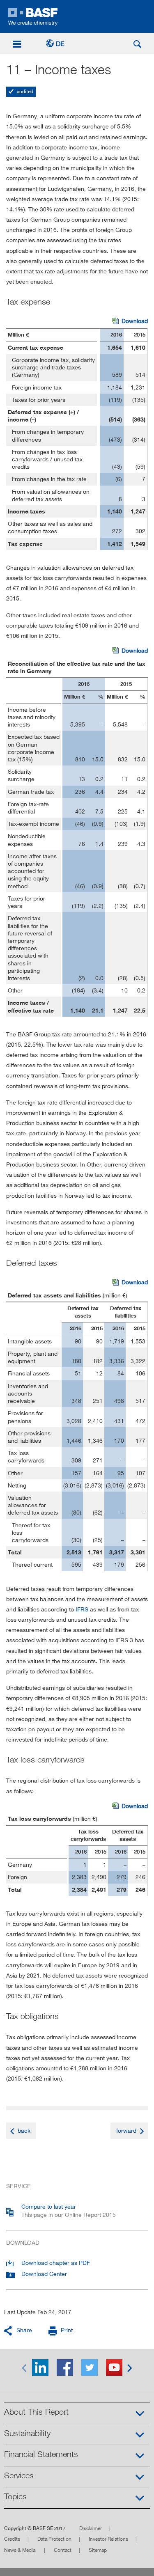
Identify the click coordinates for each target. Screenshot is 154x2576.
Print (67, 2330)
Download (130, 321)
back (24, 2130)
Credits (12, 2539)
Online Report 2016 (77, 16)
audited (24, 91)
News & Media (20, 2550)
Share (24, 2330)
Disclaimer (91, 2528)
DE (60, 44)
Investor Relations (108, 2539)
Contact (63, 2550)
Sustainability (27, 2433)
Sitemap (98, 2550)
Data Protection (54, 2539)
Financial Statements (41, 2454)
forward (126, 2130)
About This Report (36, 2412)
